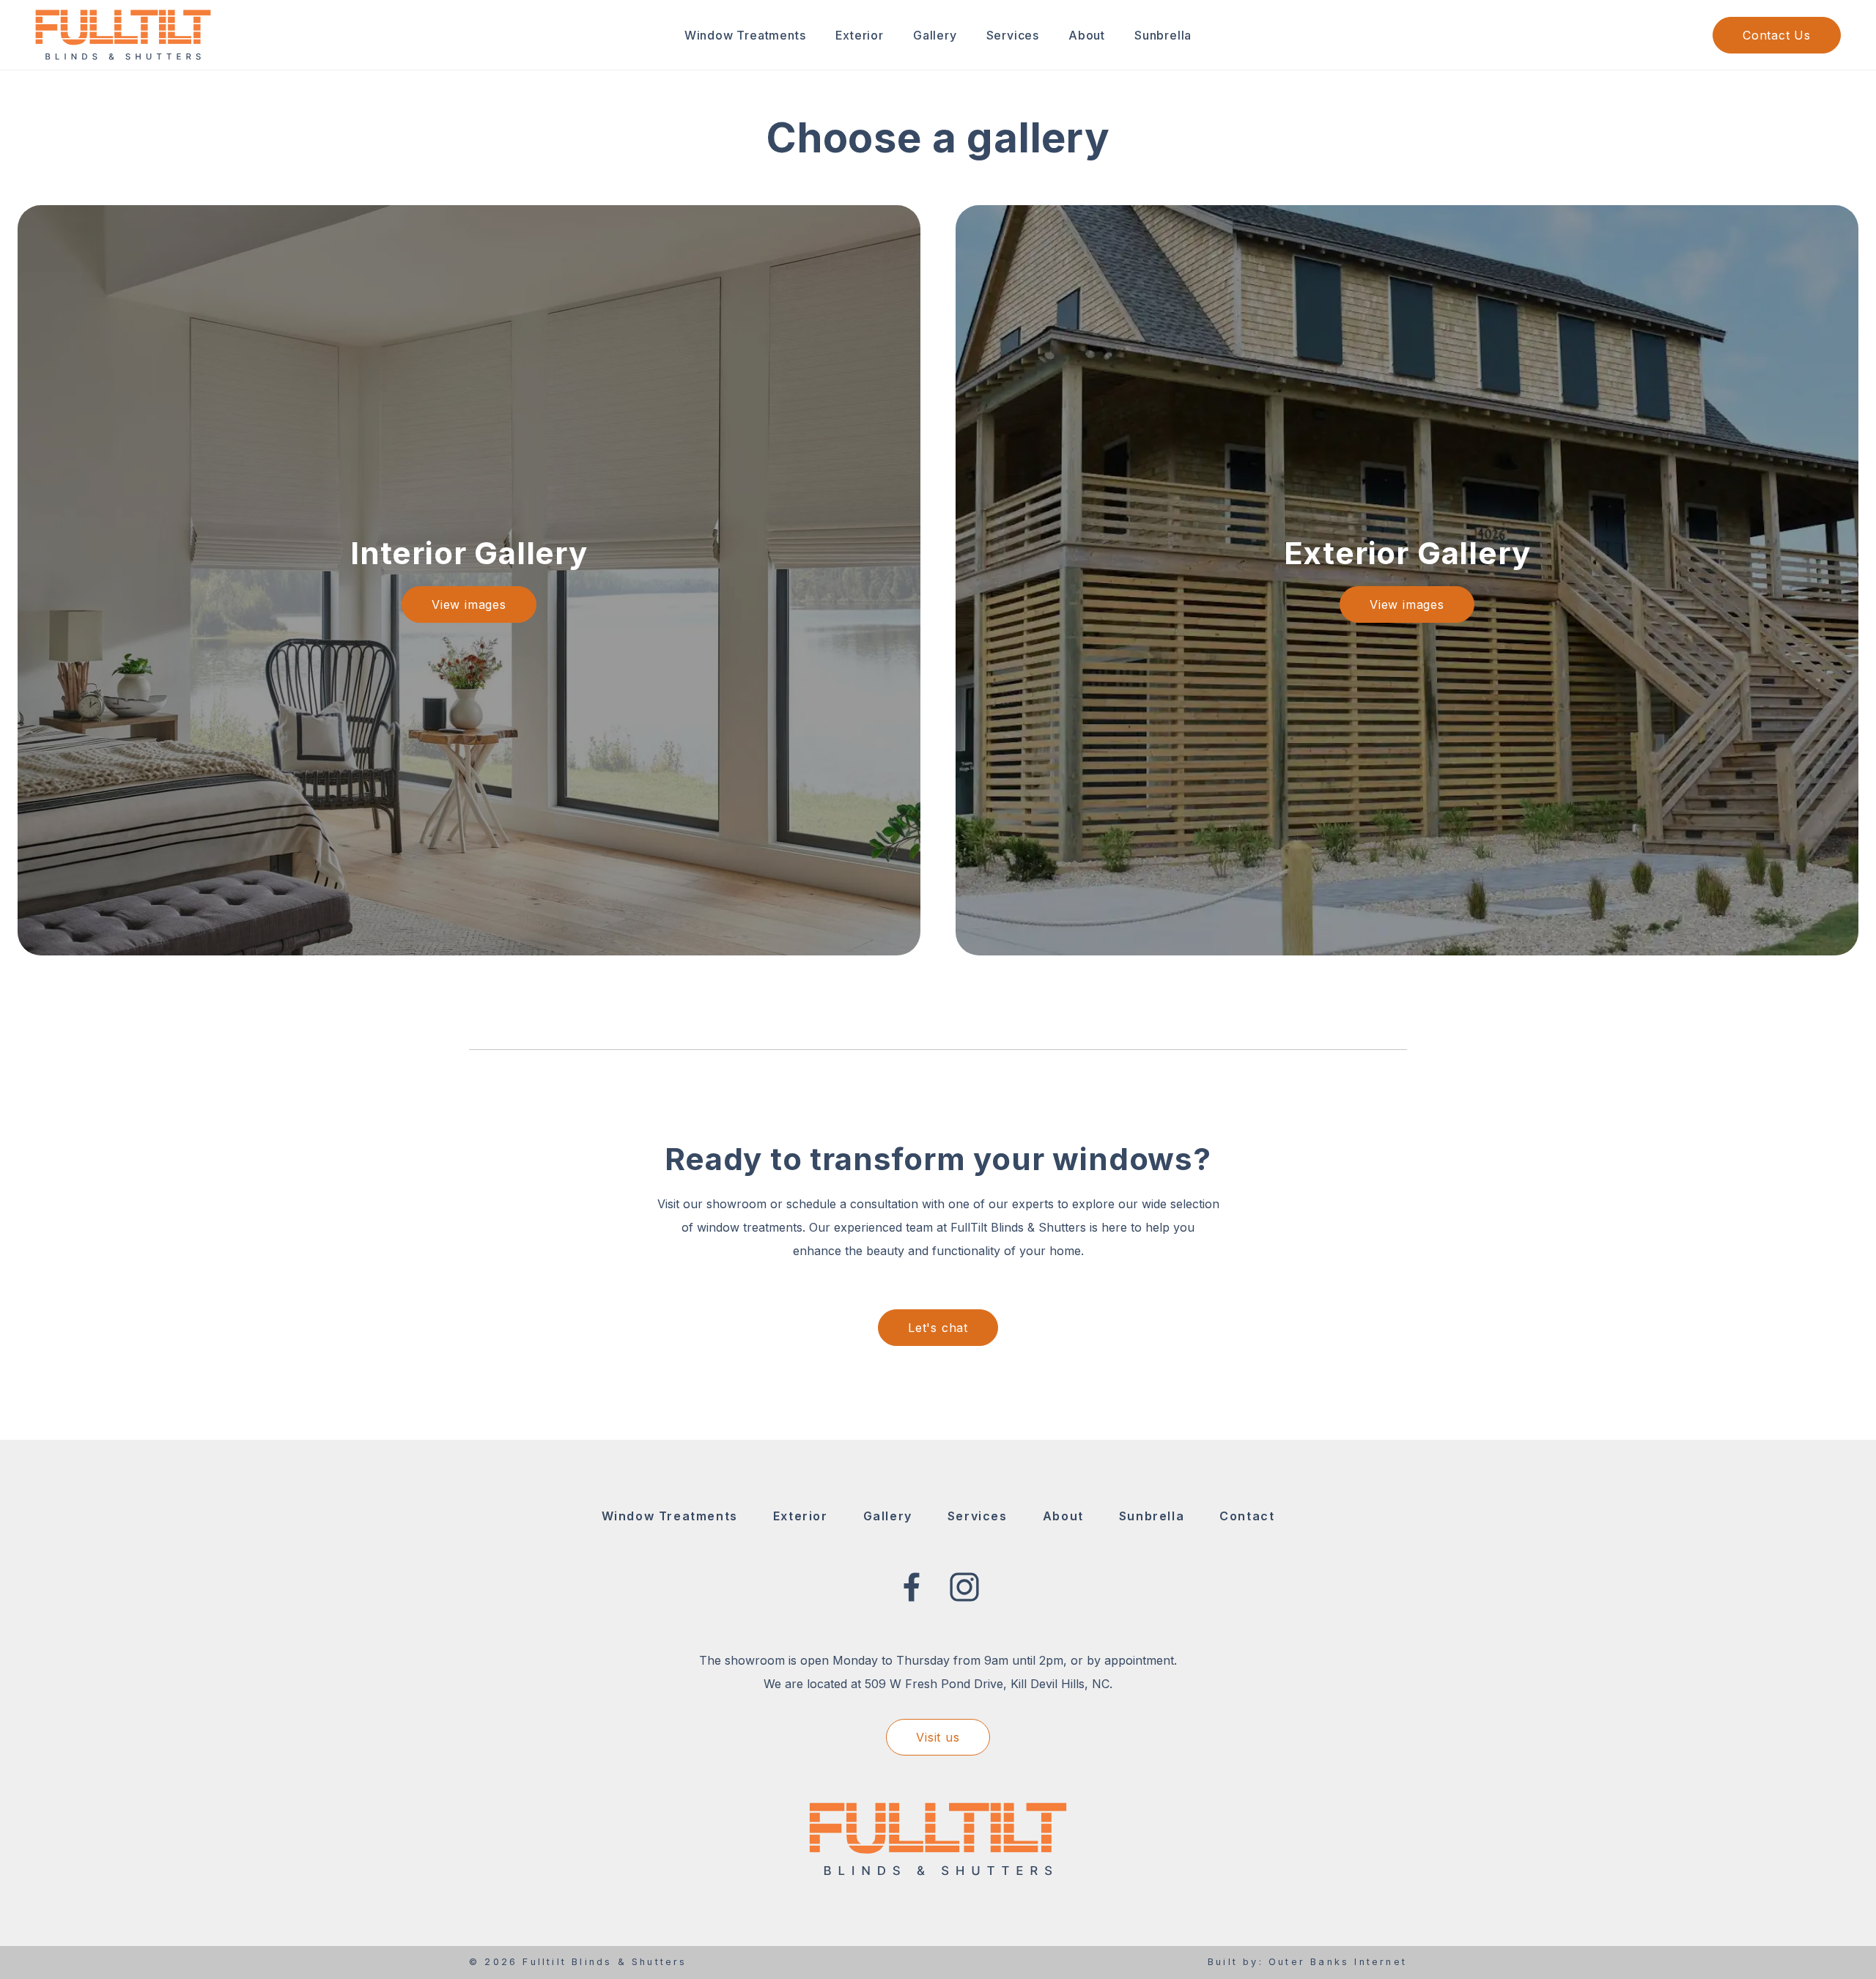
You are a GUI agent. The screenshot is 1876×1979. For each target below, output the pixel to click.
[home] (123, 34)
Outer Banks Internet (1338, 1962)
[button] (745, 35)
